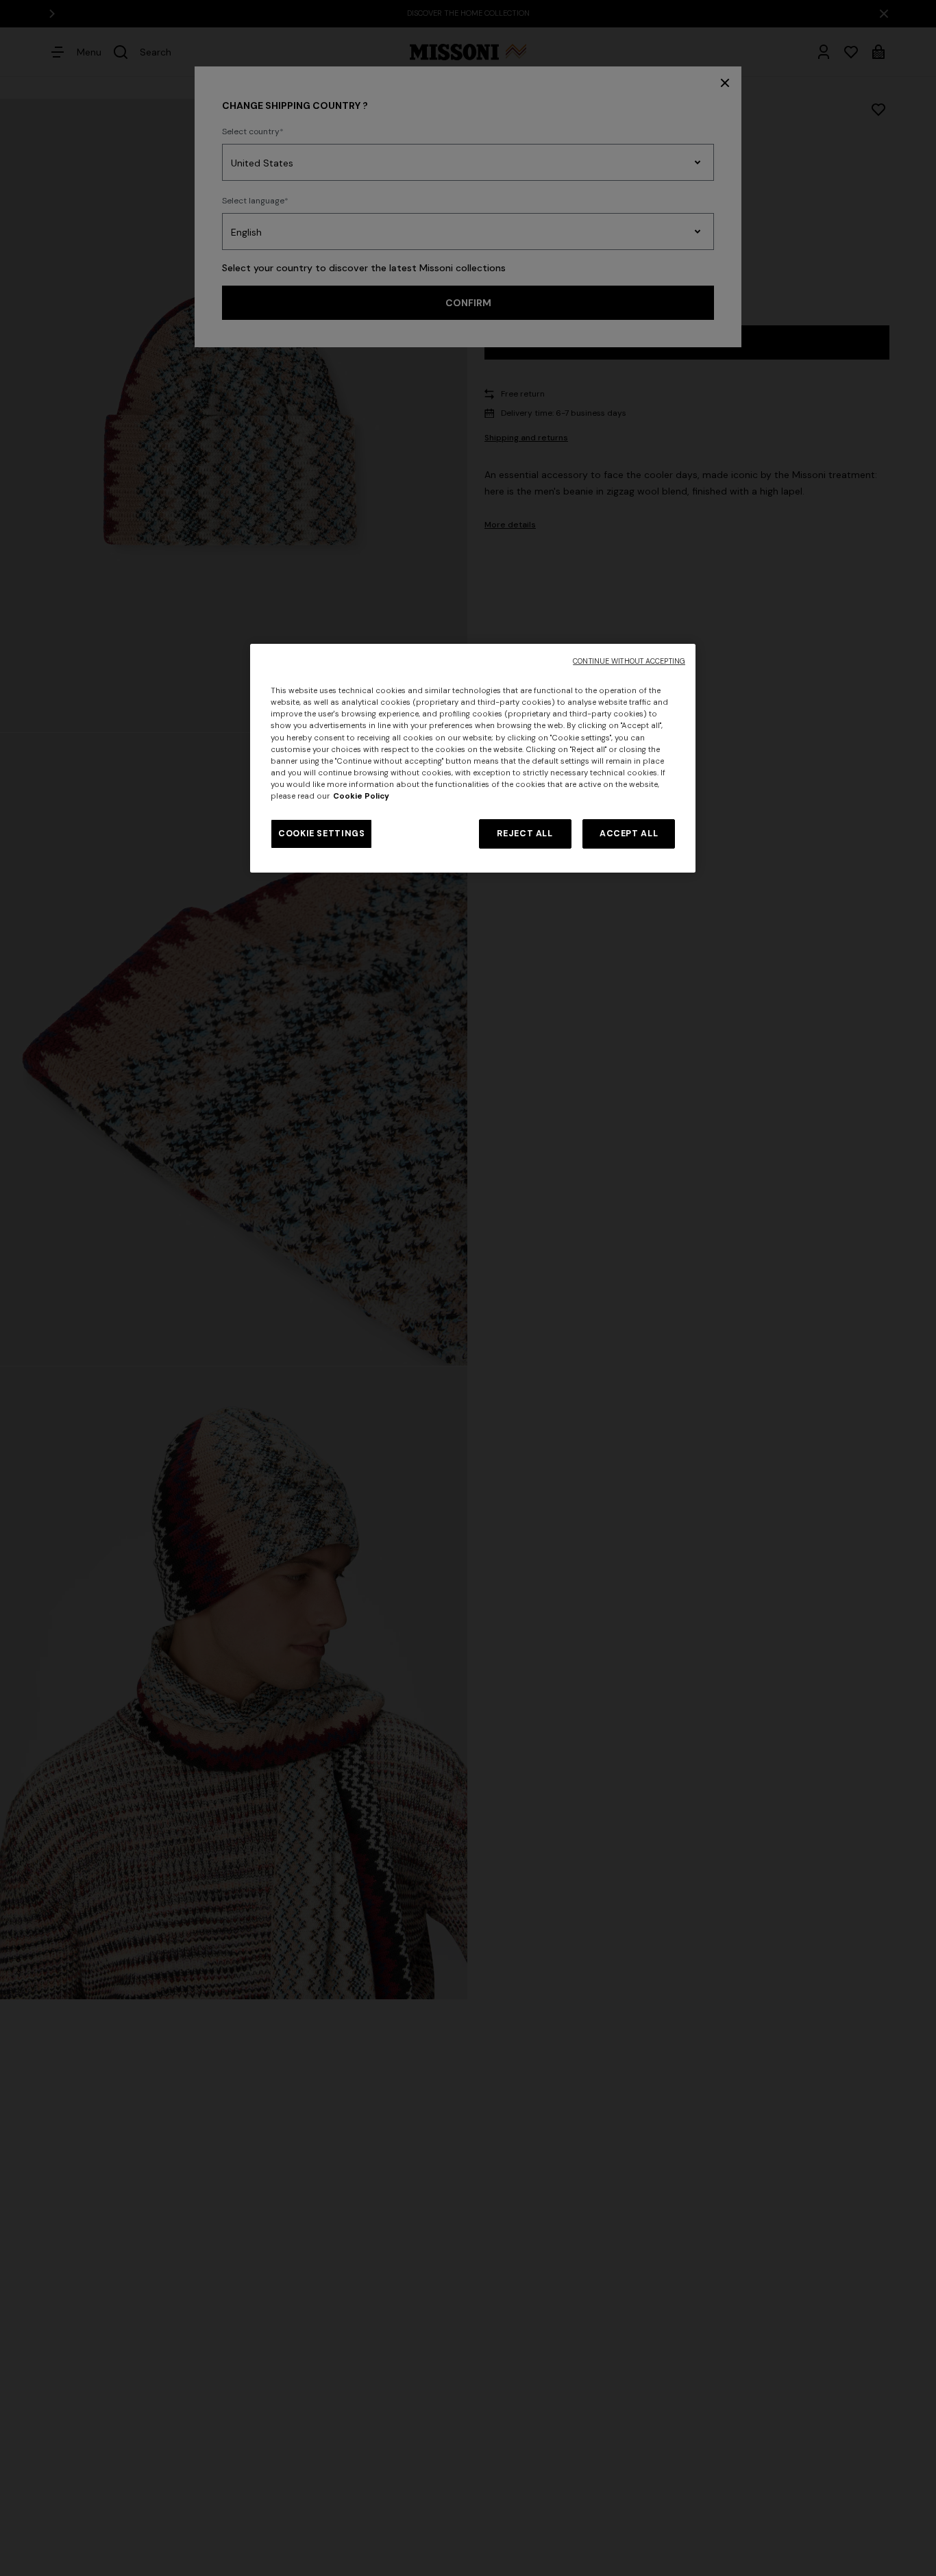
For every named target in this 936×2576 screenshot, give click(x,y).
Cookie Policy (361, 796)
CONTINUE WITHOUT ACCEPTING (629, 661)
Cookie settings (321, 834)
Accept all (629, 834)
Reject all (525, 834)
